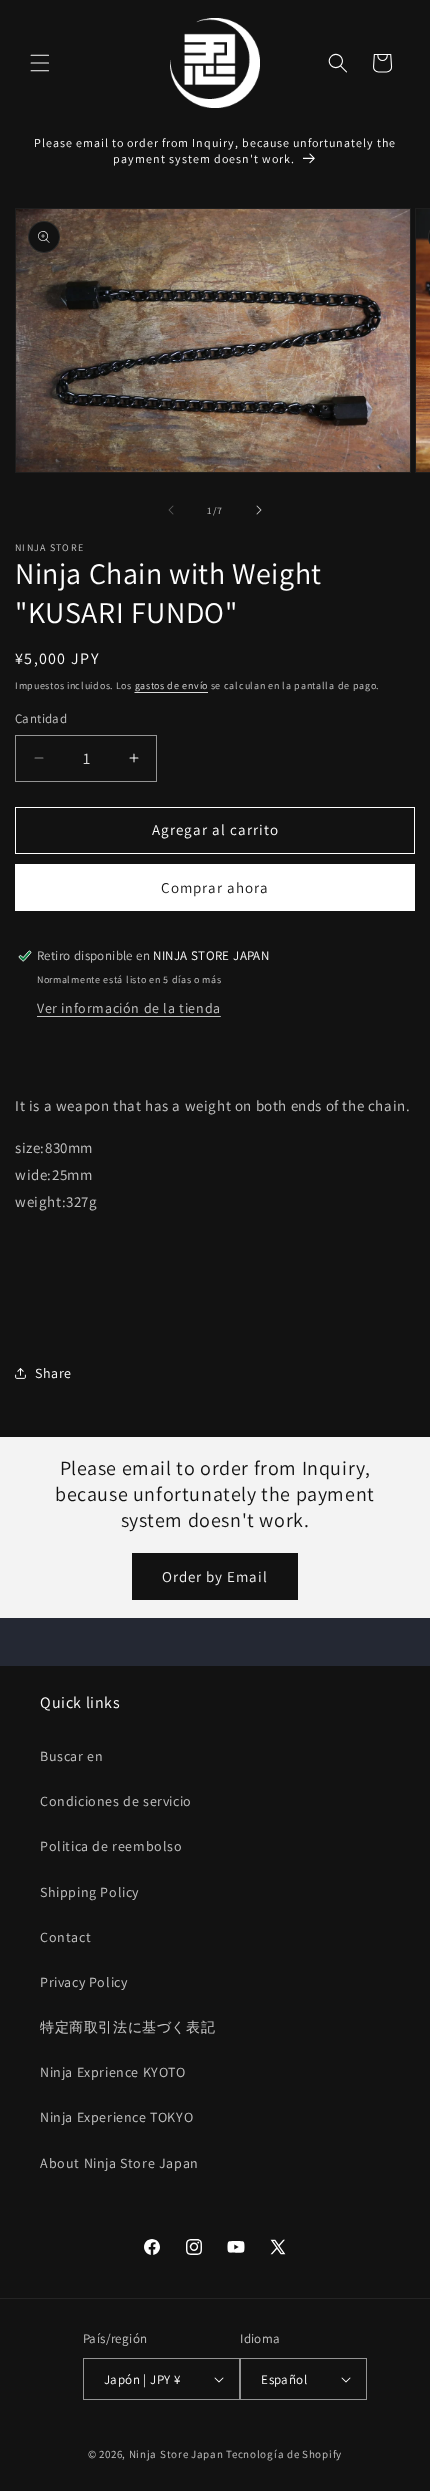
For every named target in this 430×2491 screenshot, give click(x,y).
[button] (40, 63)
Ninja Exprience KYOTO (113, 2072)
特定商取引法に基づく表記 (127, 2027)
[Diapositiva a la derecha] (259, 510)
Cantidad (41, 718)
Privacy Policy (83, 1982)
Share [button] (53, 1373)
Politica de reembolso (111, 1846)
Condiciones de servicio (116, 1801)
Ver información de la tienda (129, 1008)
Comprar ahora (215, 887)
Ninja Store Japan (176, 2454)
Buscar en (71, 1756)
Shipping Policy (89, 1892)
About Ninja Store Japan (119, 2163)
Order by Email (215, 1576)
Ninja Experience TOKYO (116, 2117)
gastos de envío (172, 685)
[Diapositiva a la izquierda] (171, 510)
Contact (65, 1937)
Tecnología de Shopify (284, 2454)
